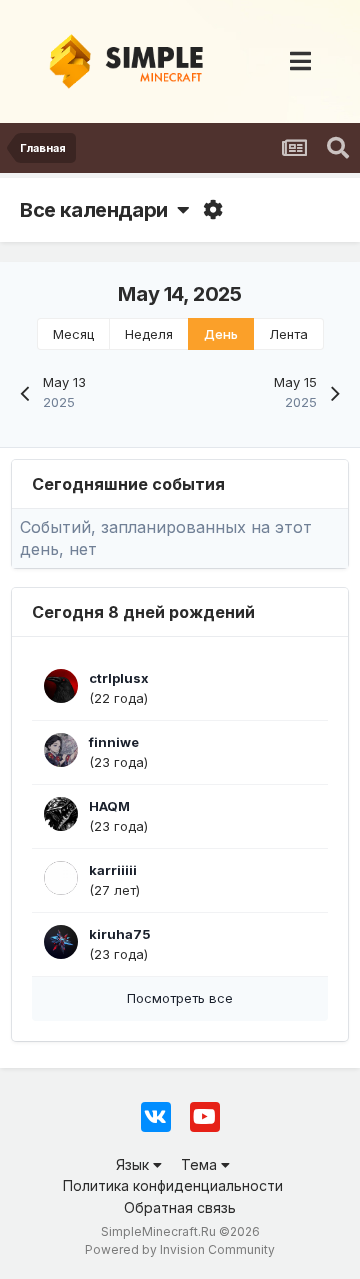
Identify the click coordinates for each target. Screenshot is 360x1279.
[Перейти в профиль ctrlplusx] (61, 686)
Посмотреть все (180, 998)
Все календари (98, 210)
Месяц (73, 334)
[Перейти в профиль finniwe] (61, 750)
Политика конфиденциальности (173, 1185)
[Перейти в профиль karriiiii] (61, 878)
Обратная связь (180, 1207)
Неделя (149, 334)
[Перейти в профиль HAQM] (61, 814)
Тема (201, 1164)
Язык (134, 1164)
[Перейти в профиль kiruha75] (61, 942)
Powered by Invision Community (180, 1249)
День (221, 334)
